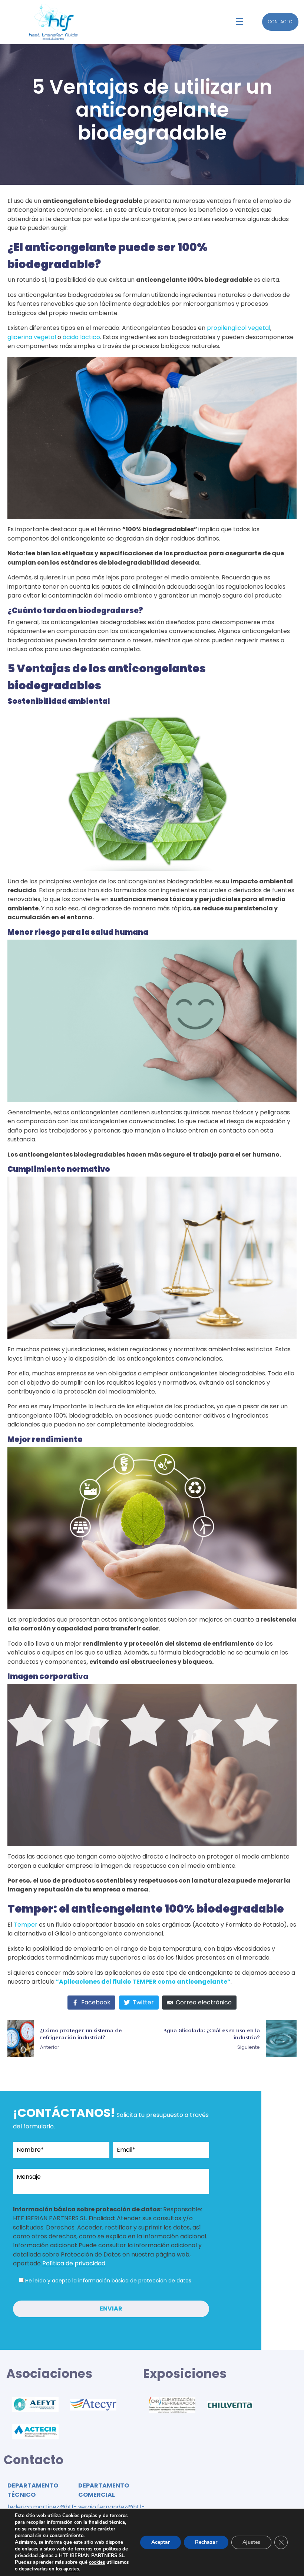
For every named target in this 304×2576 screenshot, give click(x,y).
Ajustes (251, 2542)
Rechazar (206, 2542)
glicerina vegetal (32, 337)
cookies (97, 2562)
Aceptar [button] (161, 2542)
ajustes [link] (71, 2569)
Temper (26, 1925)
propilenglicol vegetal (239, 328)
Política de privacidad (74, 2263)
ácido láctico (81, 337)
